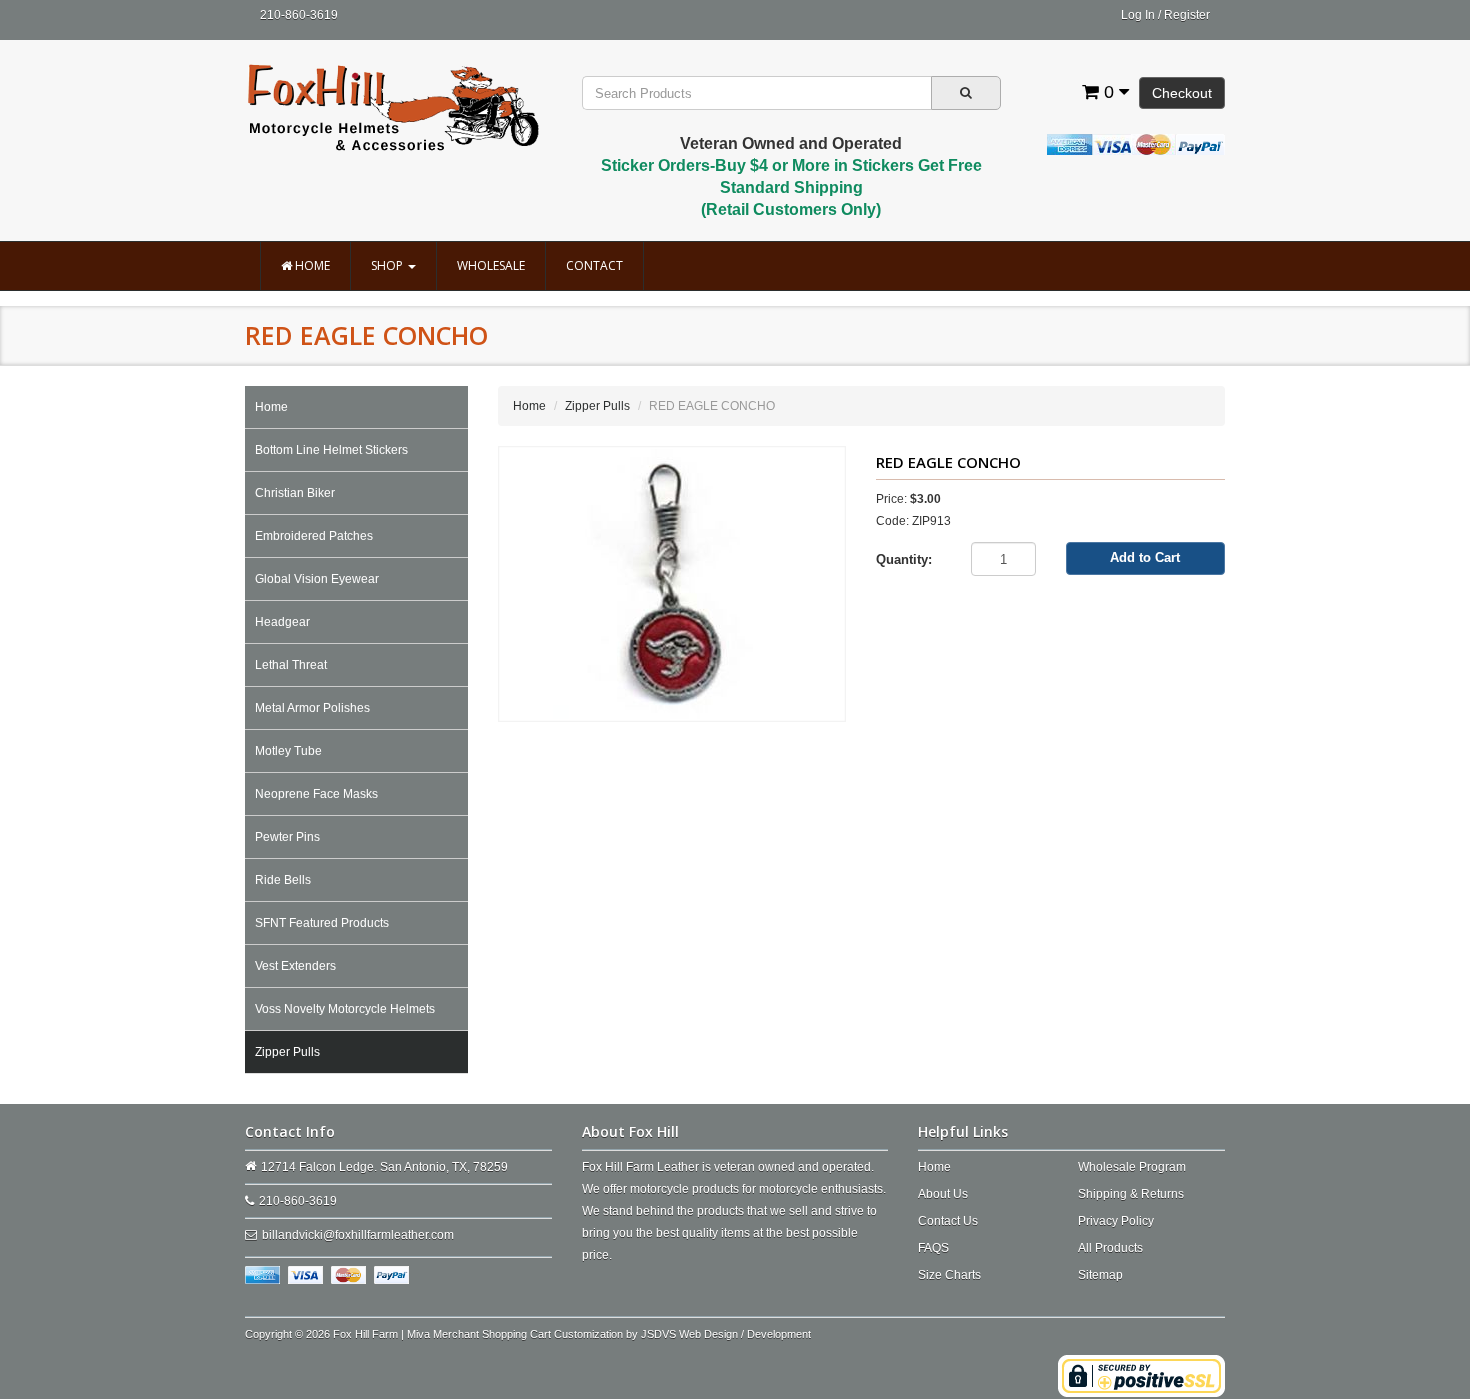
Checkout (1182, 93)
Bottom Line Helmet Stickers (331, 450)
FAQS (933, 1248)
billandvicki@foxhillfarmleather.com (358, 1235)
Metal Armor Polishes (312, 708)
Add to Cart (1145, 557)
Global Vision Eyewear (317, 579)
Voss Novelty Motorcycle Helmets (345, 1009)
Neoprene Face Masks (316, 794)
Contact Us (948, 1221)
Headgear (282, 622)
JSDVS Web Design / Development (726, 1334)
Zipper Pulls (287, 1052)
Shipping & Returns (1131, 1194)
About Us (943, 1194)
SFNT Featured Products (322, 923)
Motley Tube (288, 751)
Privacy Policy (1116, 1221)
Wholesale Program (1132, 1167)
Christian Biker (295, 493)
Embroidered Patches (314, 536)
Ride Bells (283, 880)
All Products (1110, 1248)
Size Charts (949, 1275)
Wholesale (491, 265)
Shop (388, 265)
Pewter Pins (287, 837)
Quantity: (904, 559)
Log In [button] (1138, 15)
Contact (594, 265)
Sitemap (1100, 1275)
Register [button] (1187, 15)
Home (311, 265)
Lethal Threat (291, 665)
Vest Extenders (295, 966)
